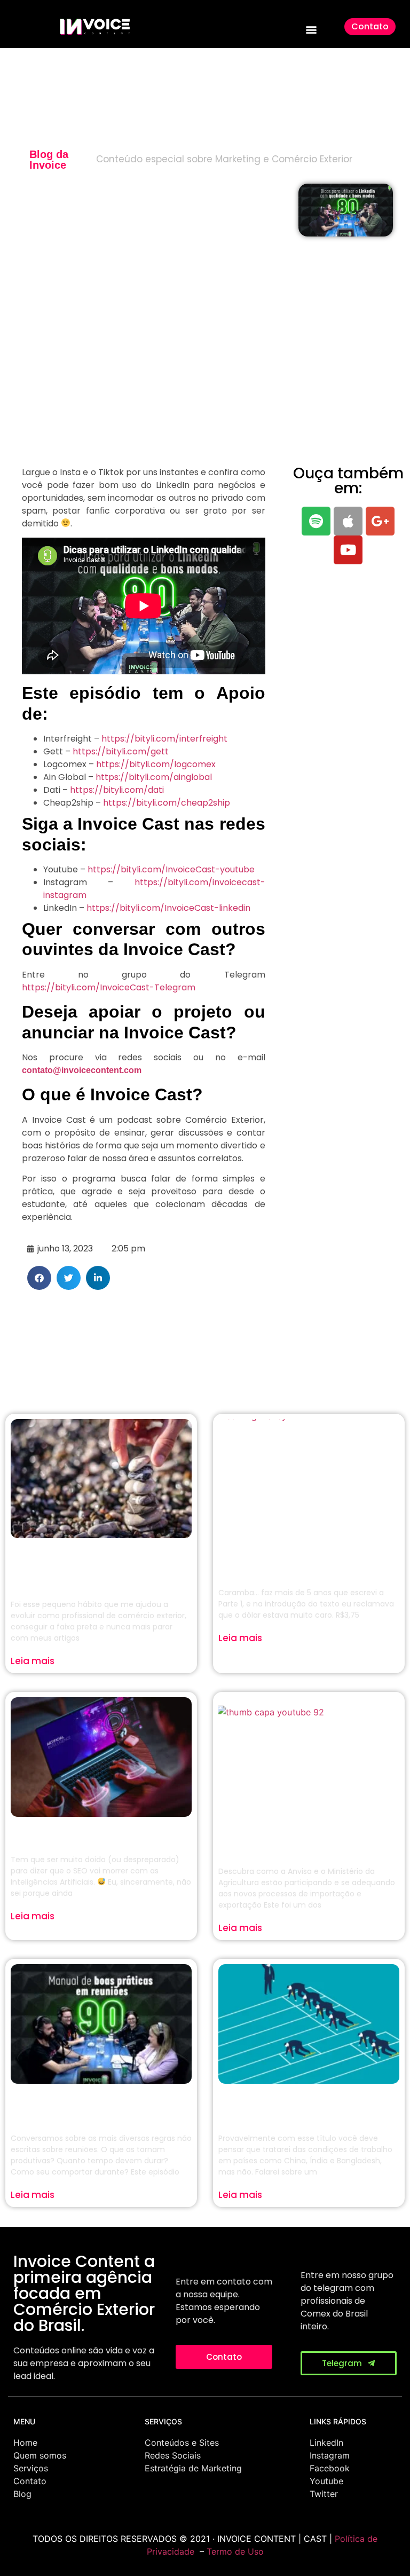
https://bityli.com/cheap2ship (167, 803)
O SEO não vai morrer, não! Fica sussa (99, 1833)
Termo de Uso (235, 2551)
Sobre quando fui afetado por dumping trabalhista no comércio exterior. (307, 2106)
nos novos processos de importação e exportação (308, 1839)
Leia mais (33, 1661)
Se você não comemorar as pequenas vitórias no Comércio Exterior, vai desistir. (97, 1566)
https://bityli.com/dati (117, 790)
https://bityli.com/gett (121, 751)
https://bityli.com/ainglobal (154, 777)
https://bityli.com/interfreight (164, 739)
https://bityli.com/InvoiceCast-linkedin (168, 908)
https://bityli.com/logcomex (156, 764)
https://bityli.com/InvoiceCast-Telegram (109, 987)
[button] (312, 30)
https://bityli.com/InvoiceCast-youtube (171, 869)
